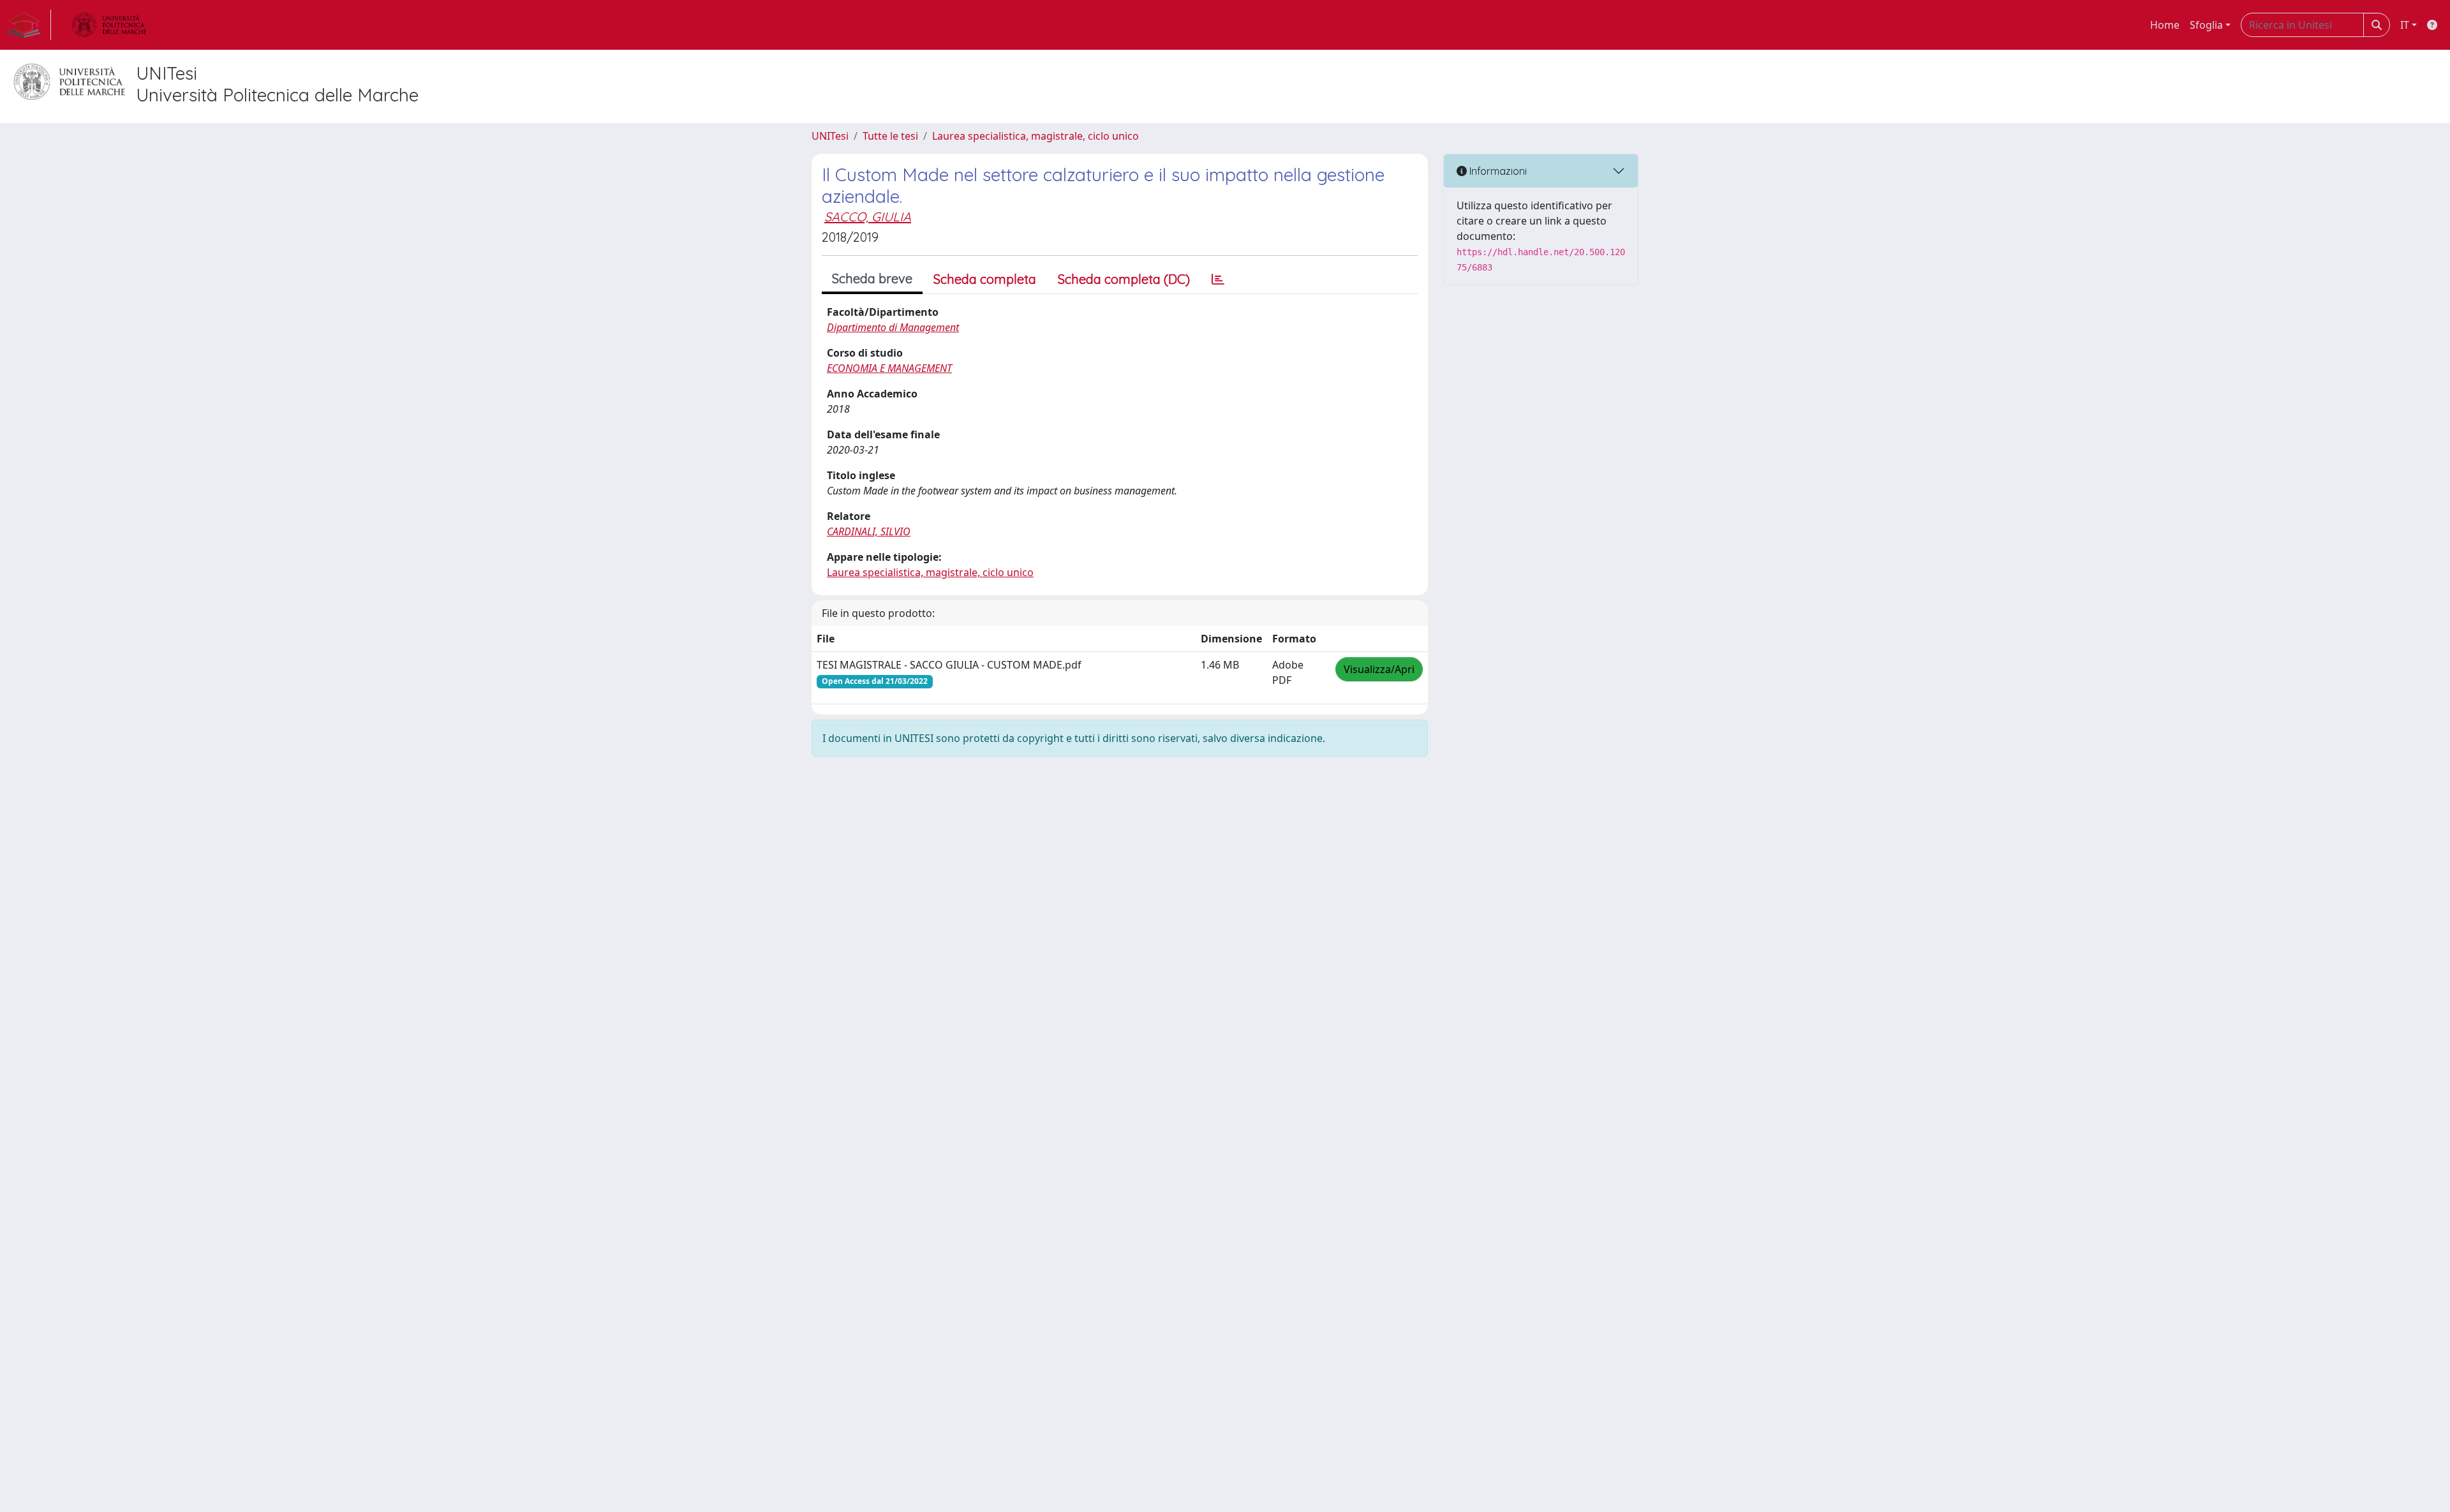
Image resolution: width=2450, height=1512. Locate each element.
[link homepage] (29, 25)
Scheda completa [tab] (985, 279)
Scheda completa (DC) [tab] (1124, 279)
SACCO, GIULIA (868, 217)
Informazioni (1497, 171)
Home (2165, 25)
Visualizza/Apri (1379, 669)
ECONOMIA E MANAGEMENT (889, 368)
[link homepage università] (109, 25)
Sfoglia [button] (2206, 25)
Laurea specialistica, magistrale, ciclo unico (1036, 136)
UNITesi (830, 136)
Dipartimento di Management (893, 327)
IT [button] (2405, 25)
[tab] (1218, 279)
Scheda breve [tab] (872, 278)
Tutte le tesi (890, 136)
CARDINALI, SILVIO (869, 531)
